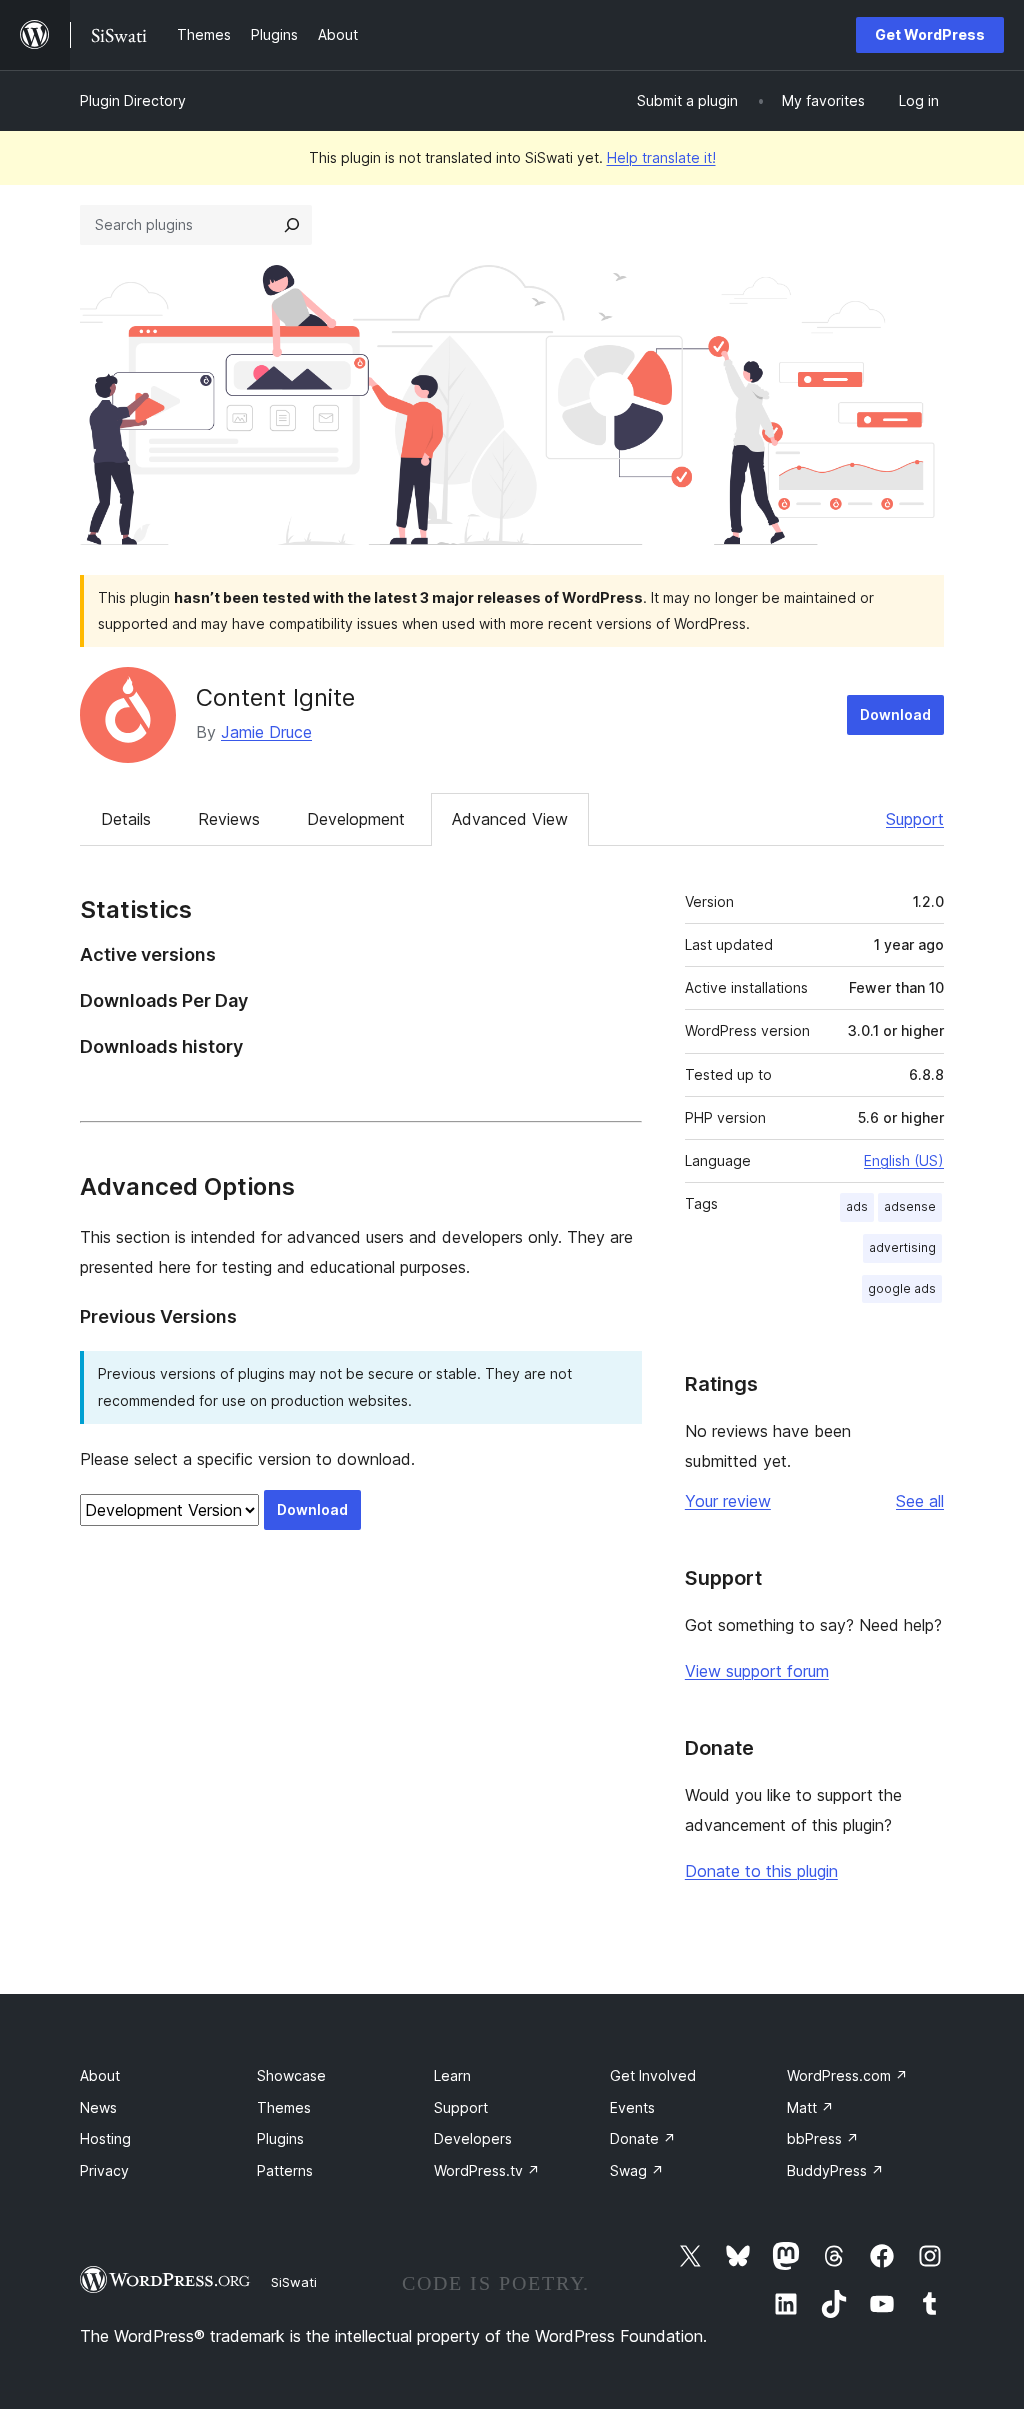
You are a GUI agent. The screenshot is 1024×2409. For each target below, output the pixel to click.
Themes (284, 2107)
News (98, 2107)
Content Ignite (275, 697)
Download (895, 714)
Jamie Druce (266, 732)
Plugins (280, 2138)
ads (857, 1206)
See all (920, 1501)
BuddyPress (835, 2170)
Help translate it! (661, 157)
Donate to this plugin (761, 1871)
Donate (643, 2138)
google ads (902, 1288)
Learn (452, 2075)
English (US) (904, 1160)
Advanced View (510, 819)
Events (632, 2107)
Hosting (105, 2138)
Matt (810, 2107)
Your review (728, 1501)
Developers (473, 2138)
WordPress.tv (487, 2170)
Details (126, 819)
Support (915, 819)
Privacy (104, 2170)
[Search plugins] (292, 225)
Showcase (291, 2075)
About (100, 2075)
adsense (910, 1206)
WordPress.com (847, 2075)
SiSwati (294, 2282)
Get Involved (653, 2075)
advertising (902, 1247)
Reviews (229, 819)
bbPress (823, 2138)
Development (356, 819)
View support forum (757, 1671)
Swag (637, 2170)
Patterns (285, 2170)
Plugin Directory (133, 100)
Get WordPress (930, 34)
